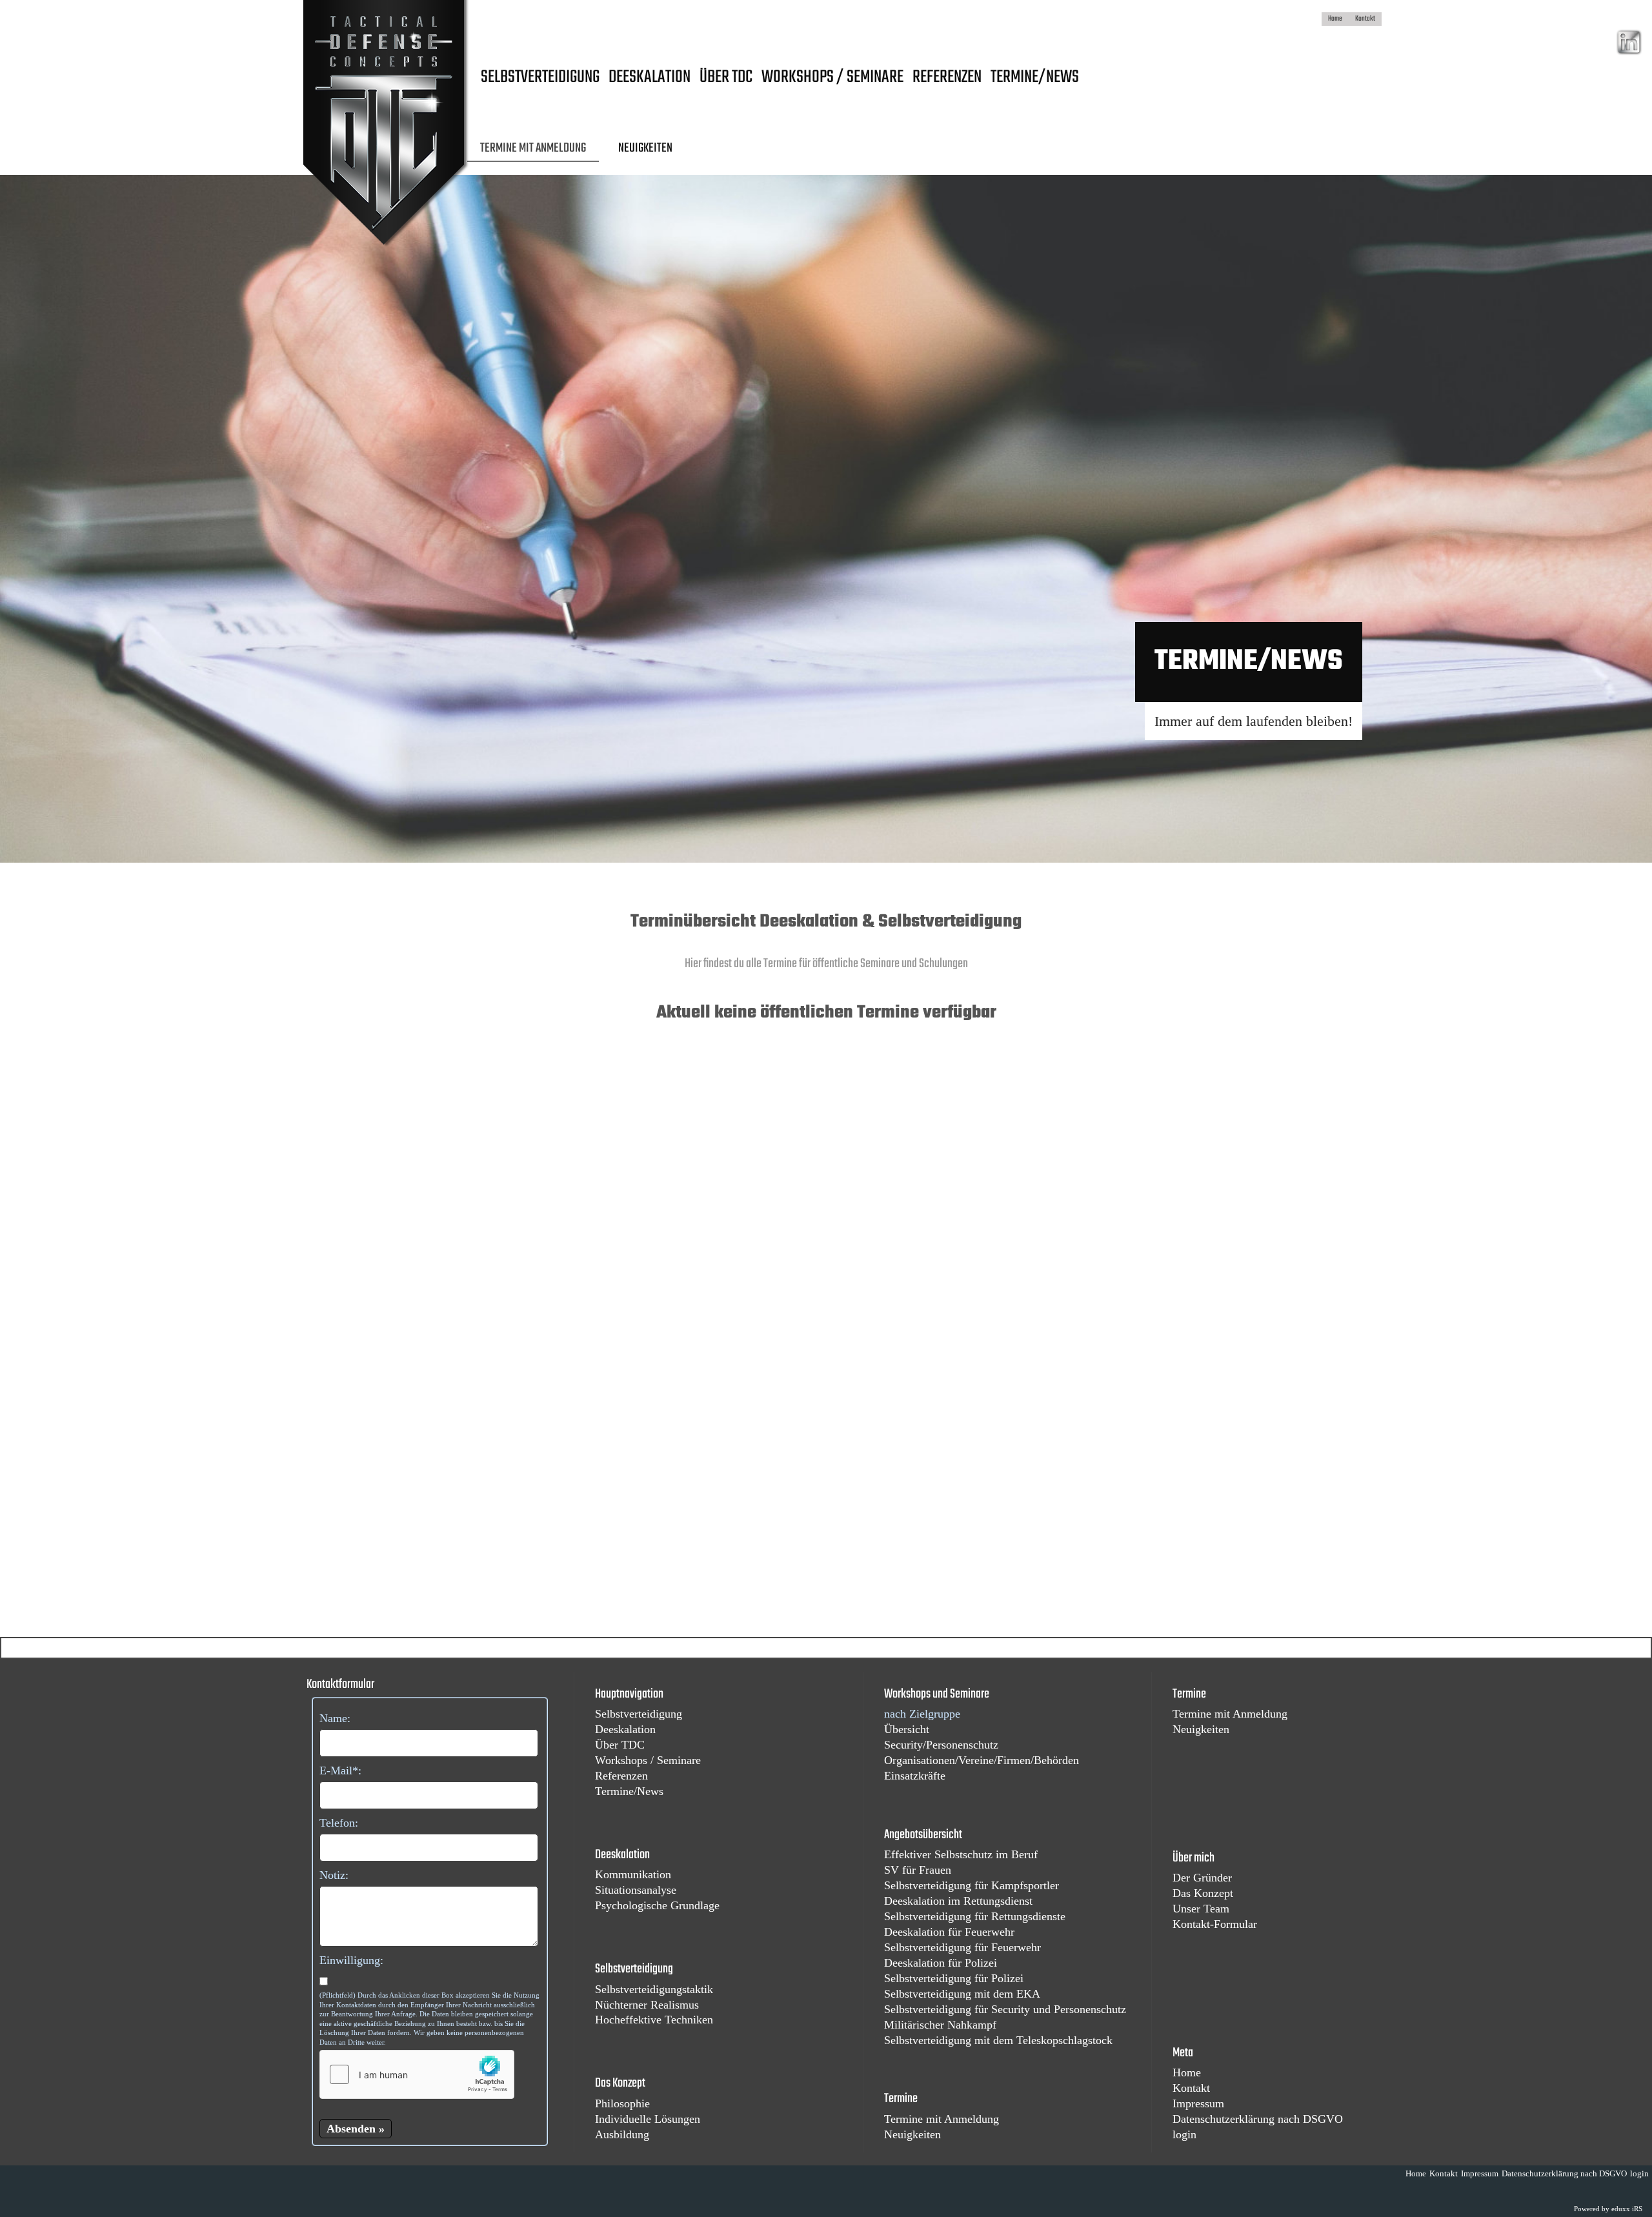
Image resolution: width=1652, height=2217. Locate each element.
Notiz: (334, 1875)
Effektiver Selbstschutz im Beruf (961, 1854)
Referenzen (621, 1776)
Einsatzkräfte (915, 1776)
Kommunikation (633, 1874)
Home (1187, 2072)
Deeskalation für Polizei (941, 1963)
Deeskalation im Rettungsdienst (958, 1901)
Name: (335, 1718)
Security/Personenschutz (941, 1745)
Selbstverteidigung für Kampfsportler (972, 1885)
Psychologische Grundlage (657, 1905)
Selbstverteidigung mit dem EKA (962, 1994)
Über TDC (620, 1745)
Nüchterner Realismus (647, 2005)
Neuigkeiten (912, 2134)
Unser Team (1201, 1909)
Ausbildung (622, 2134)
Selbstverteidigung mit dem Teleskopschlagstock (998, 2040)
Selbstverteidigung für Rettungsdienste (975, 1916)
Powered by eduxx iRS (1608, 2209)
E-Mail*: (340, 1771)
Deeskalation (625, 1729)
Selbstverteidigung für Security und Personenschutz (1005, 2009)
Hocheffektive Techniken (654, 2020)
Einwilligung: (351, 1960)
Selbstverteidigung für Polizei (954, 1978)
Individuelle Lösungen (648, 2119)
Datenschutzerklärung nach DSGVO (1258, 2119)
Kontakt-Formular (1215, 1924)
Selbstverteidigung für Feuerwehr (962, 1947)
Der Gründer (1202, 1878)
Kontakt (1191, 2088)
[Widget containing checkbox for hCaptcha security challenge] (417, 2074)
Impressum (1198, 2103)
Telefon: (339, 1823)
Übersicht (907, 1729)
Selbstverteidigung (639, 1714)
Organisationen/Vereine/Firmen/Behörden (982, 1760)
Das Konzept (1203, 1893)
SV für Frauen (918, 1870)
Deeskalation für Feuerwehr (949, 1932)
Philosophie (622, 2103)
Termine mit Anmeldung (942, 2119)
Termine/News (629, 1791)
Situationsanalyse (636, 1890)
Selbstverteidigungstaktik (654, 1989)
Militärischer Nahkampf (940, 2025)
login (1184, 2134)
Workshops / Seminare (648, 1760)
